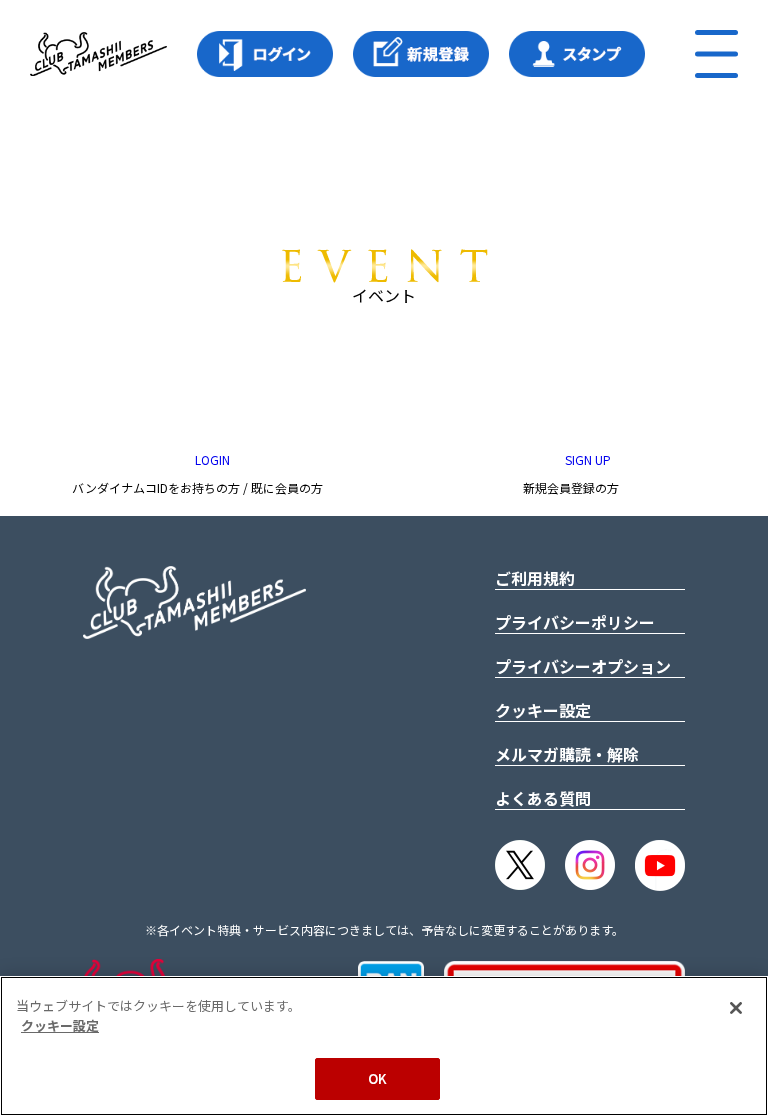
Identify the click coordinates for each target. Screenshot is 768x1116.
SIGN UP (586, 459)
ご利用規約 (535, 578)
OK (377, 1078)
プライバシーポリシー (575, 622)
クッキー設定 (543, 710)
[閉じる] (736, 1008)
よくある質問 (543, 798)
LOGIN (211, 459)
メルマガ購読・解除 (567, 754)
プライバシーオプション (583, 666)
